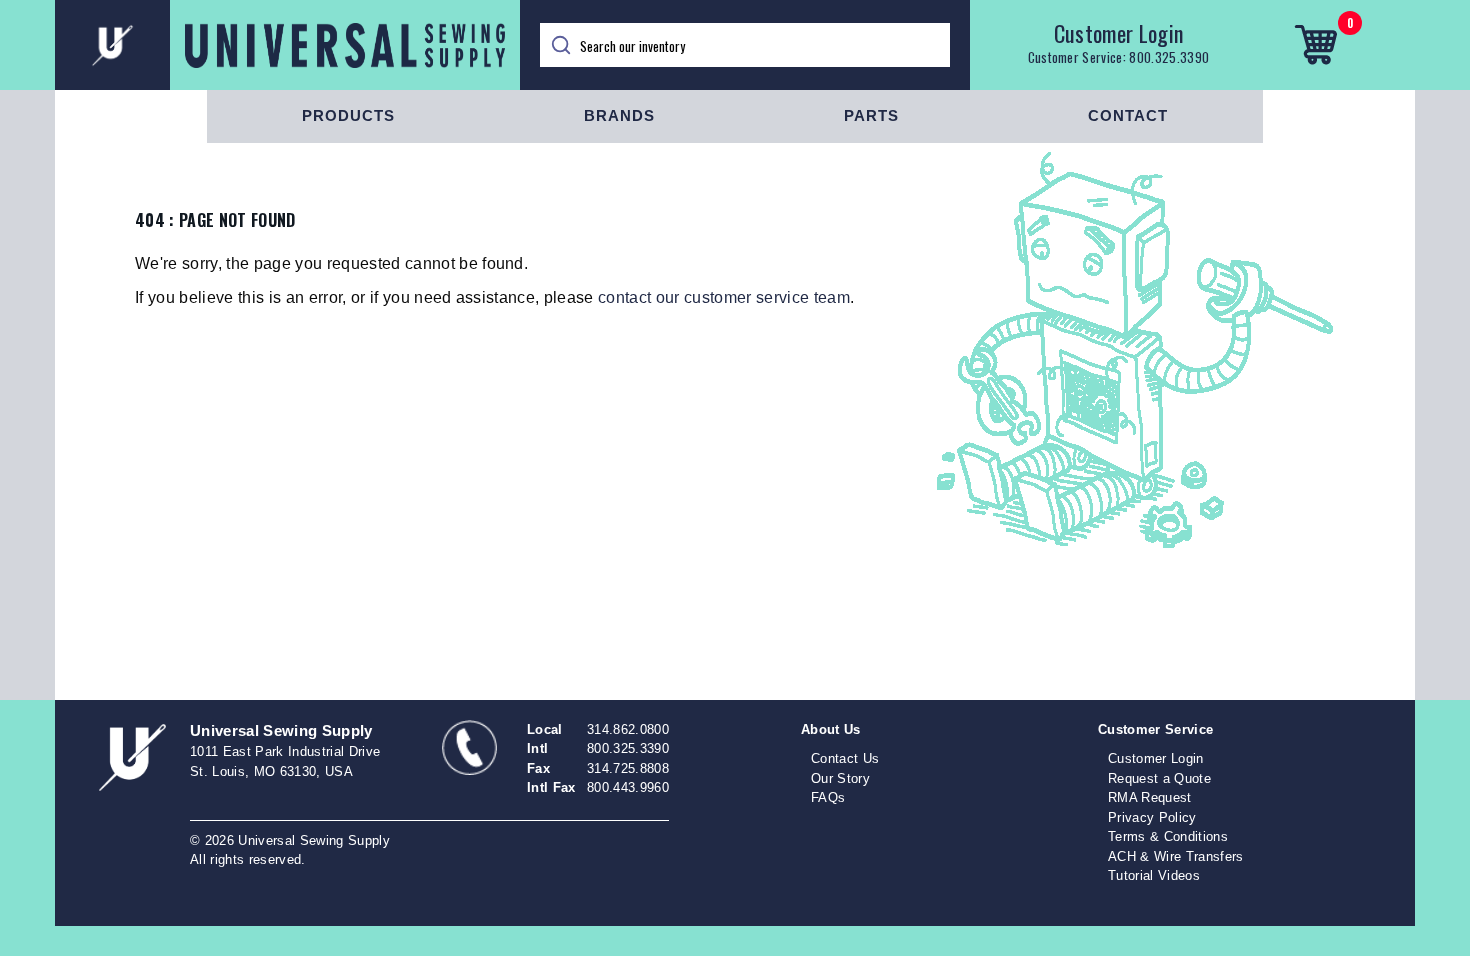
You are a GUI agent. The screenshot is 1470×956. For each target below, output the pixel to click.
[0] (1315, 45)
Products (348, 115)
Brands (619, 115)
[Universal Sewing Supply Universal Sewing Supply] (287, 45)
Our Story (840, 778)
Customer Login (1119, 33)
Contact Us (845, 758)
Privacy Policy (1152, 817)
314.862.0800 (628, 729)
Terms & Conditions (1168, 836)
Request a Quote (1159, 778)
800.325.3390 (1169, 57)
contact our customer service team (724, 297)
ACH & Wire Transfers (1176, 856)
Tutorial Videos (1154, 875)
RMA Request (1150, 797)
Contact (1128, 115)
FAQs (828, 797)
